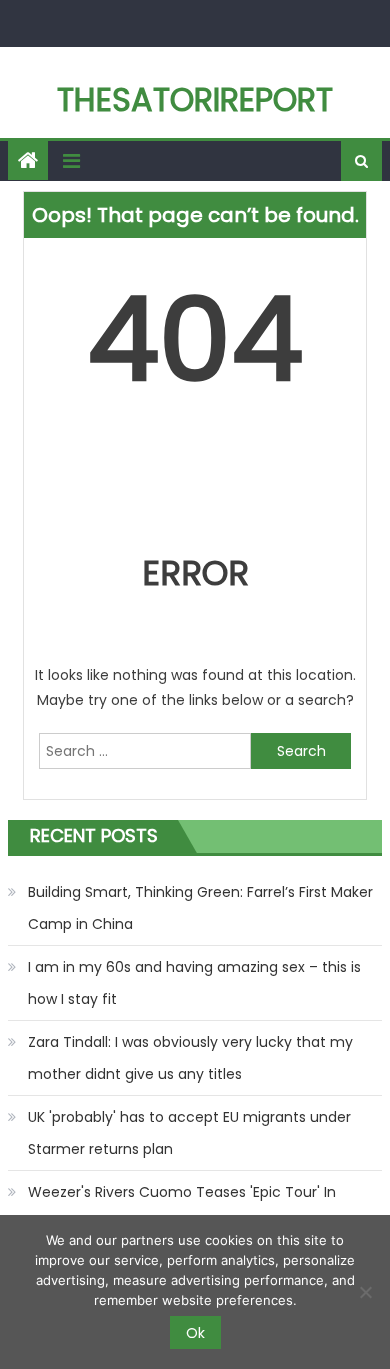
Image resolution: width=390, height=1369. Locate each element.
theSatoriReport (195, 99)
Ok (195, 1333)
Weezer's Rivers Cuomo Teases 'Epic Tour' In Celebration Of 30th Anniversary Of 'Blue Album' (195, 1208)
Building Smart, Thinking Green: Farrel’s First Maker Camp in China (200, 908)
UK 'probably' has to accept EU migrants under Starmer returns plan (189, 1133)
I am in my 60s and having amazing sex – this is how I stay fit (194, 983)
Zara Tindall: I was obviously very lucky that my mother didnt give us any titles (190, 1058)
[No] (365, 1292)
